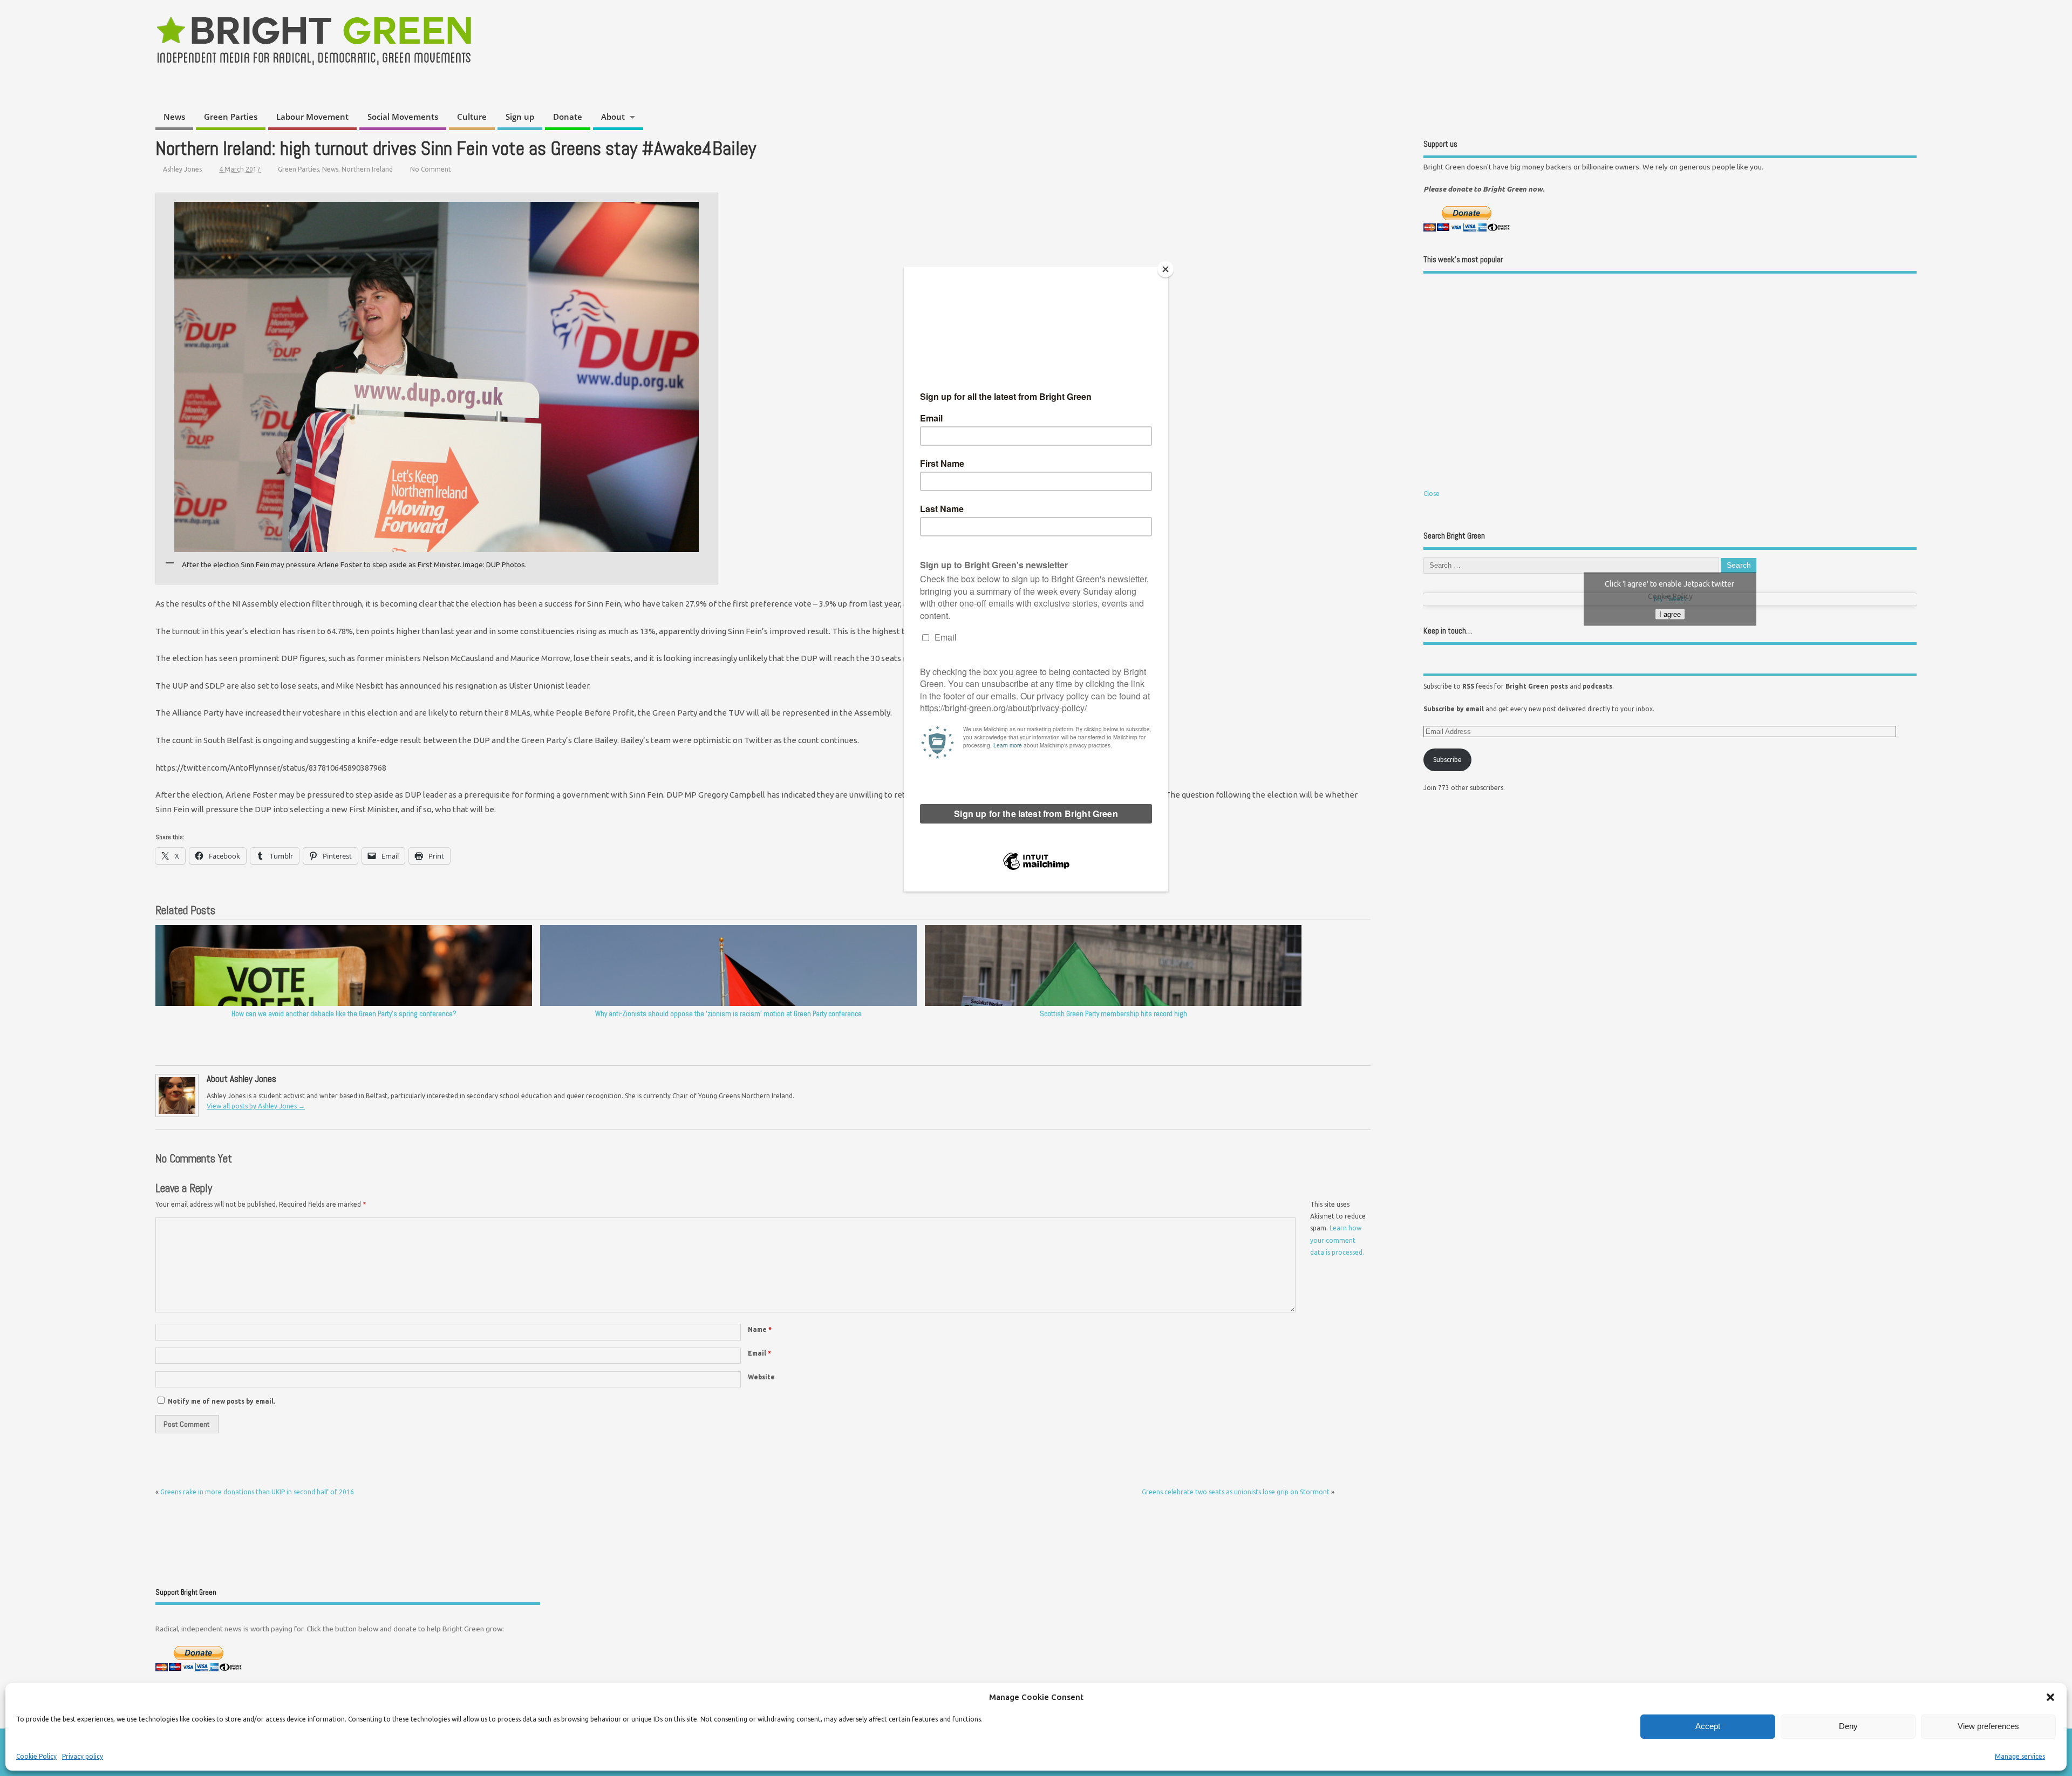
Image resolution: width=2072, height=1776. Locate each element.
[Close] (1165, 269)
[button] (2050, 1697)
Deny (1848, 1726)
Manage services (2020, 1756)
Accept (1708, 1726)
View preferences (1988, 1726)
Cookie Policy (36, 1756)
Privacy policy (83, 1756)
